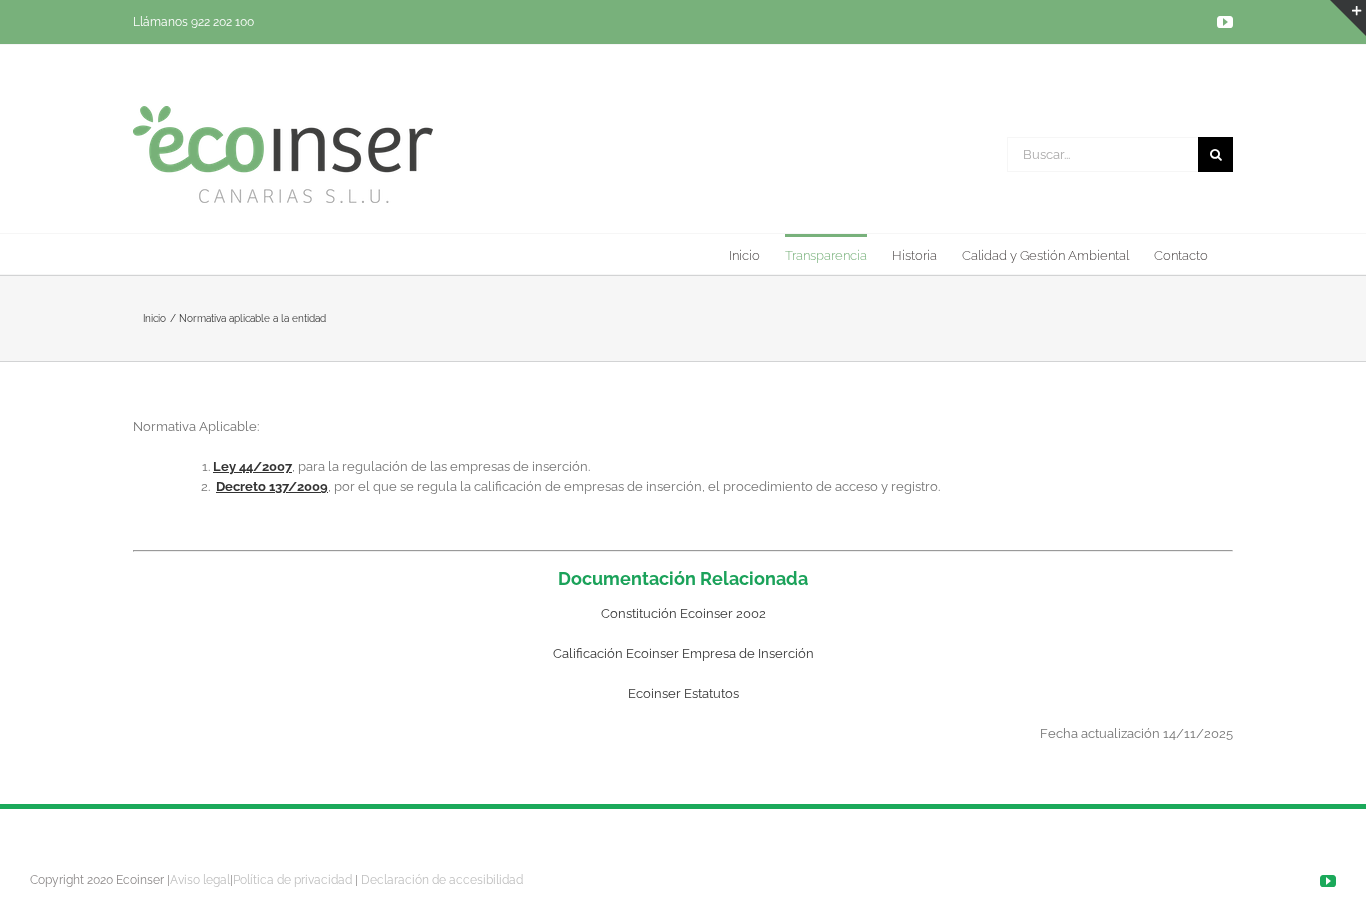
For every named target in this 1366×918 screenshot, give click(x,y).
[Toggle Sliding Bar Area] (1348, 18)
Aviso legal (200, 880)
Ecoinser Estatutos (683, 693)
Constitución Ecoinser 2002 (683, 613)
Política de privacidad (292, 880)
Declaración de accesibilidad (442, 880)
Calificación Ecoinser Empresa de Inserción (683, 653)
